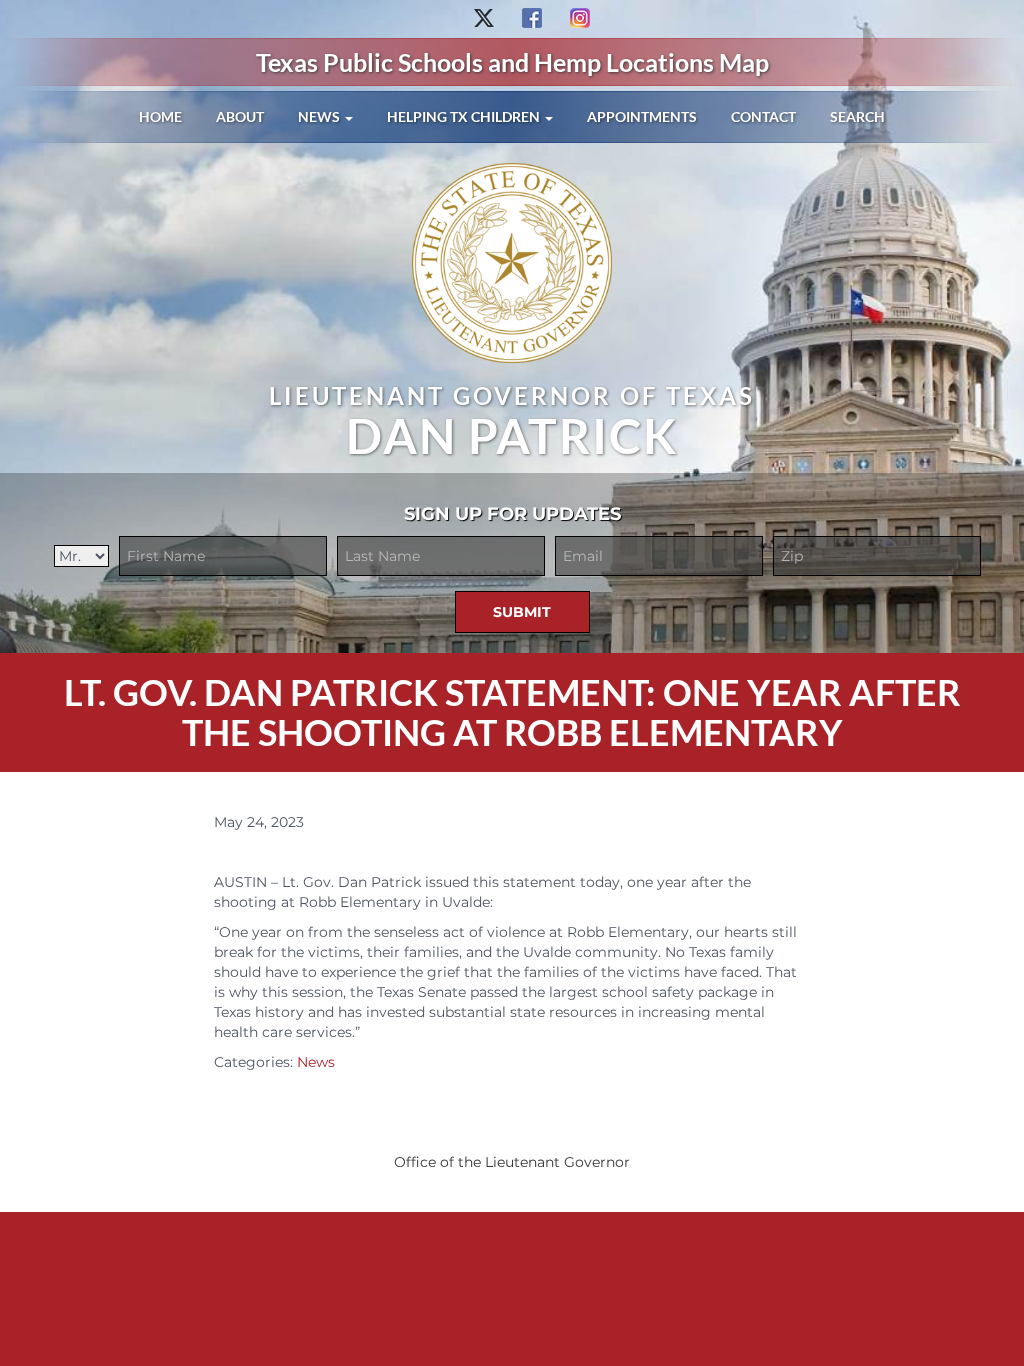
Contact (763, 116)
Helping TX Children (465, 116)
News (320, 116)
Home (160, 116)
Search (857, 116)
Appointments (642, 116)
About (240, 116)
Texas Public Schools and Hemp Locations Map (512, 62)
